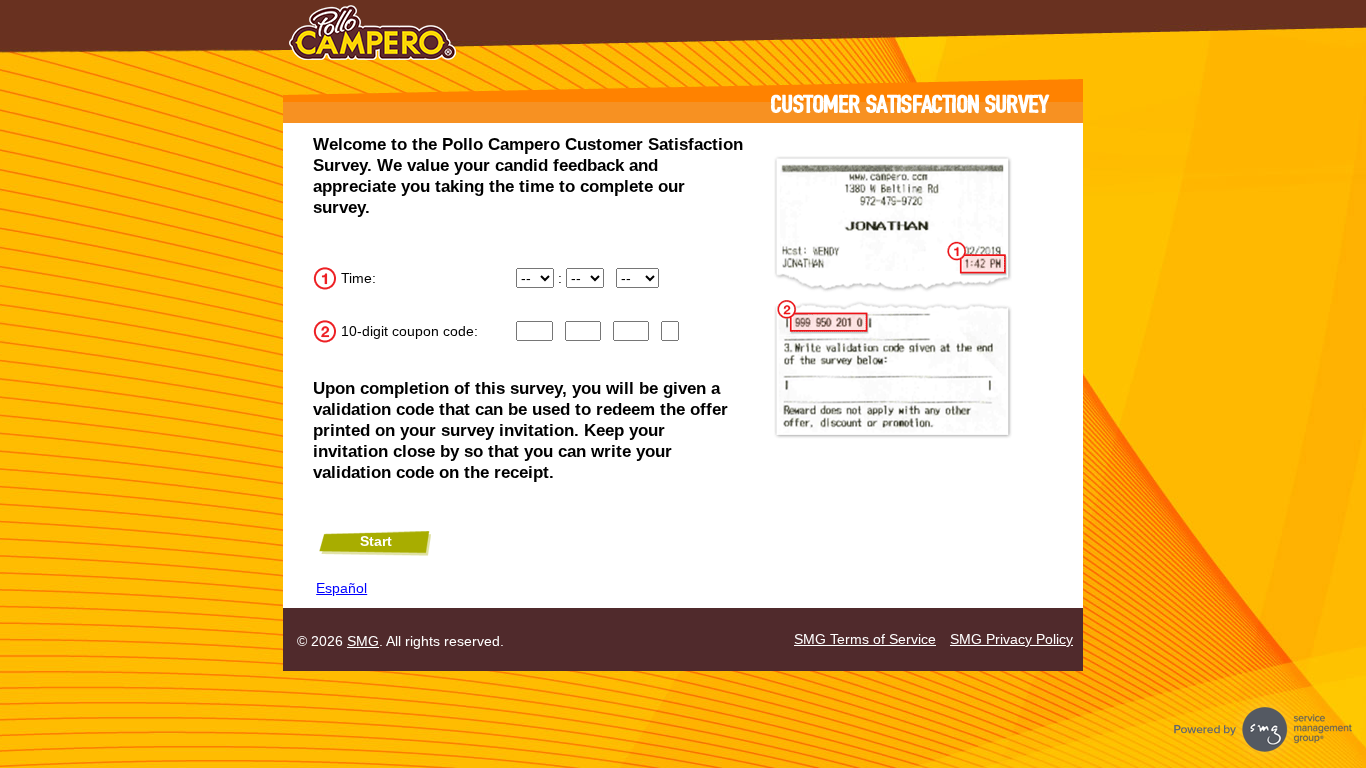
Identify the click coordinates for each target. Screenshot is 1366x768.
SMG (363, 641)
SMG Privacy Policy (1011, 639)
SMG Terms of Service (865, 639)
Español (341, 588)
